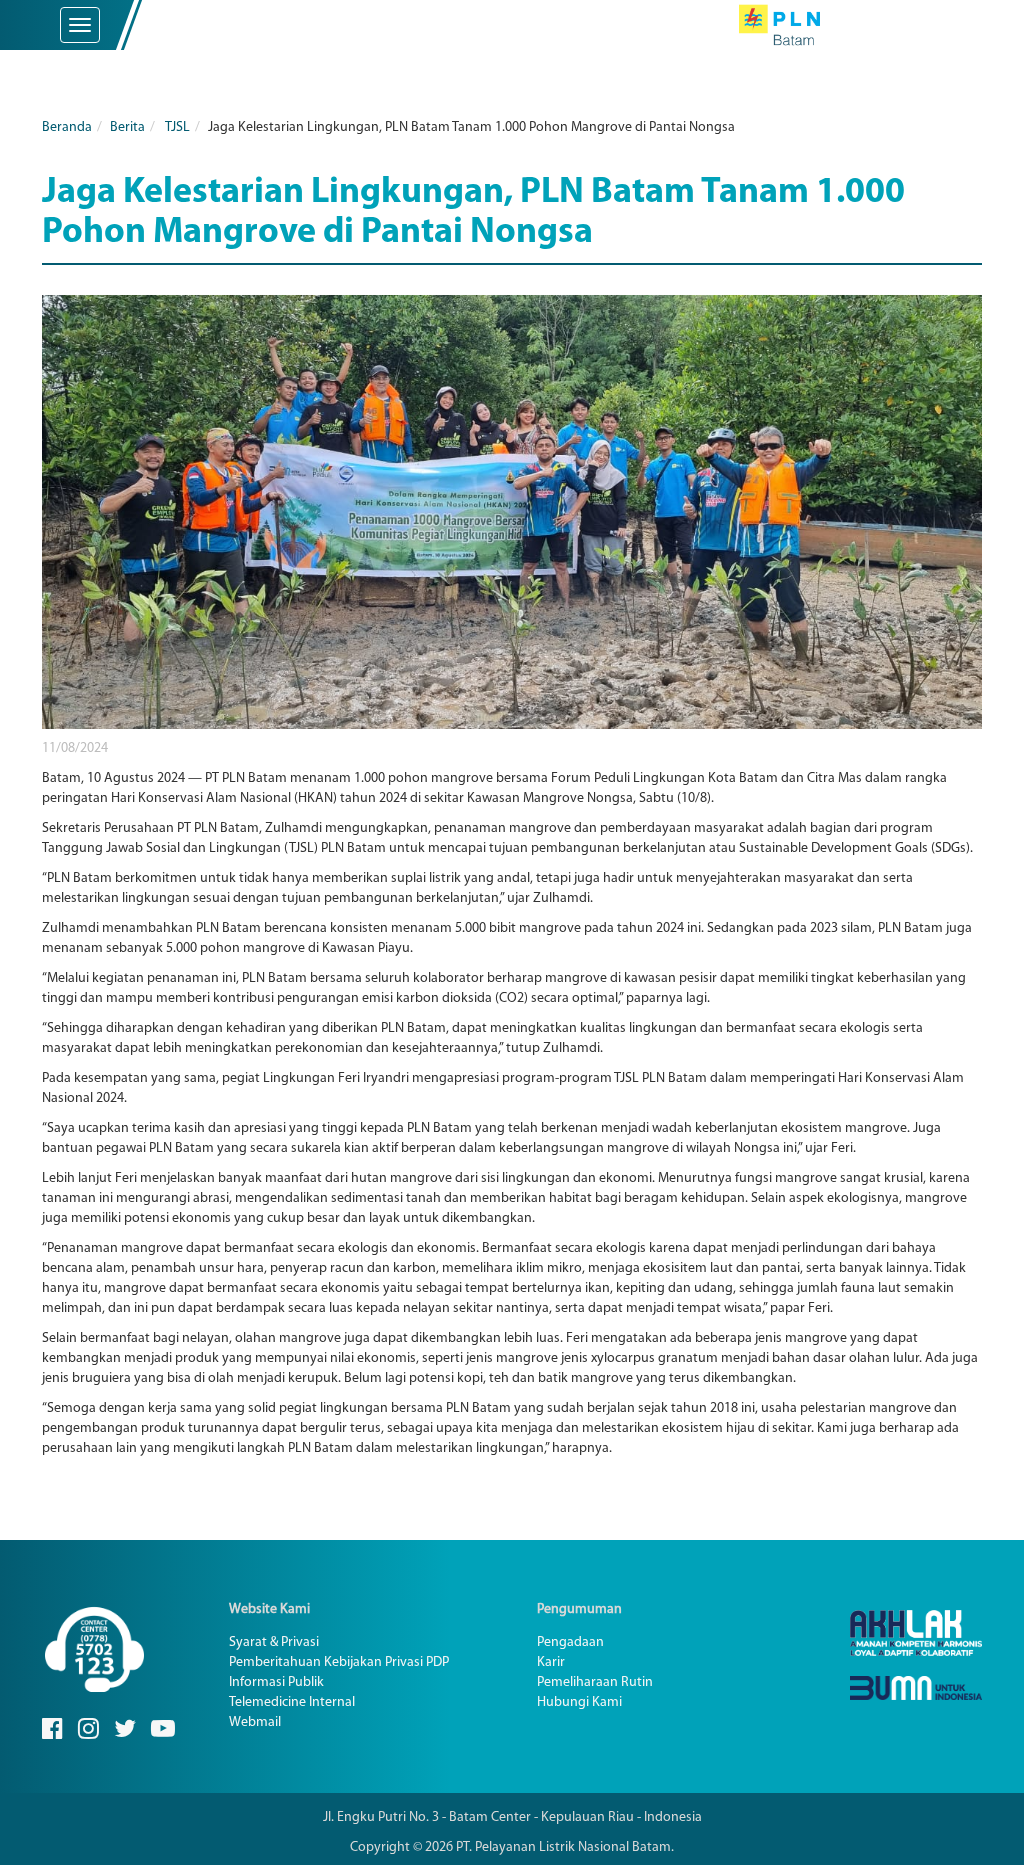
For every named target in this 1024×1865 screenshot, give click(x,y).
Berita (127, 127)
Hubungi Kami (579, 1702)
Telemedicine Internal (292, 1702)
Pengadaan (570, 1642)
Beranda (67, 127)
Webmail (255, 1722)
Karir (551, 1662)
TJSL (177, 127)
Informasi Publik (276, 1682)
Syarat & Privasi (274, 1642)
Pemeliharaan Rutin (595, 1682)
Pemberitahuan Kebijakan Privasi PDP (339, 1662)
